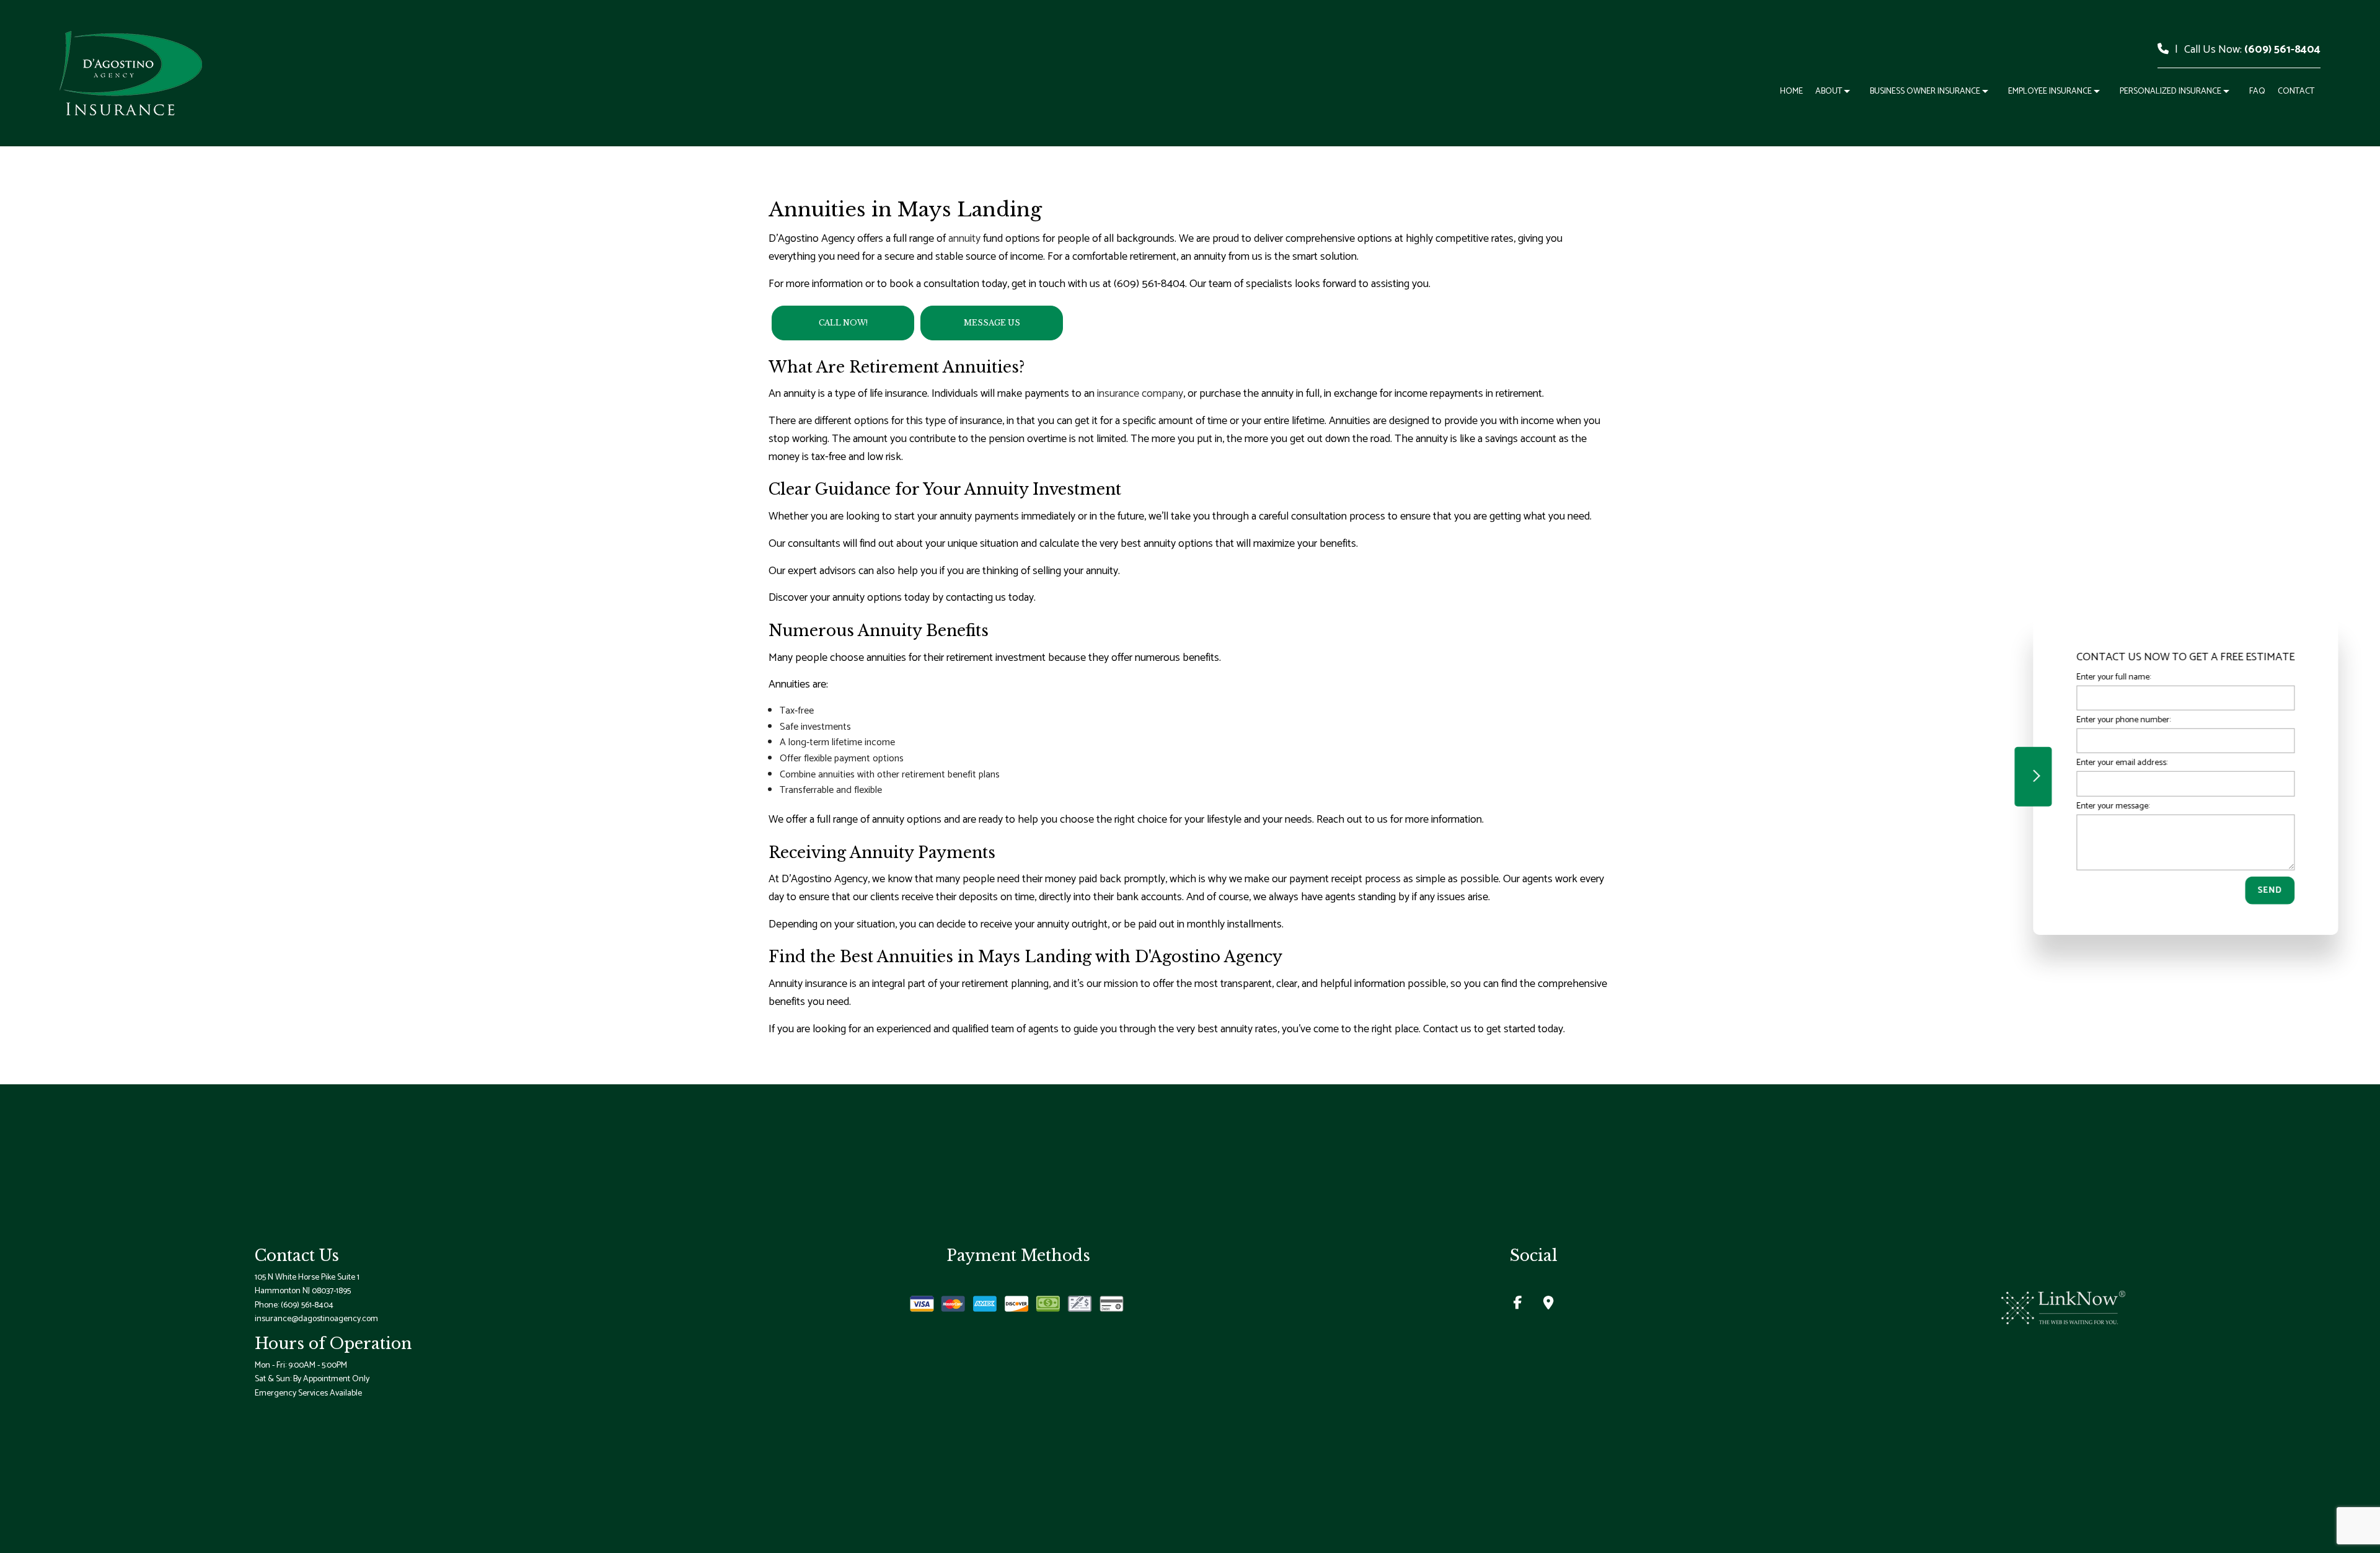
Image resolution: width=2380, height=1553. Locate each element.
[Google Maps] (1549, 1305)
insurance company (1140, 394)
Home (1792, 91)
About (1829, 91)
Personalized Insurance (2171, 91)
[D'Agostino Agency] (131, 72)
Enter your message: (2107, 806)
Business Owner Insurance (1925, 91)
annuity (964, 239)
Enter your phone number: (2118, 719)
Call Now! (843, 323)
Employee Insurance (2050, 91)
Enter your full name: (2108, 677)
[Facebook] (1518, 1305)
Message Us (992, 323)
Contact (2296, 91)
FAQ (2257, 91)
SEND (2264, 890)
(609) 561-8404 (2282, 50)
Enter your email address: (2116, 763)
